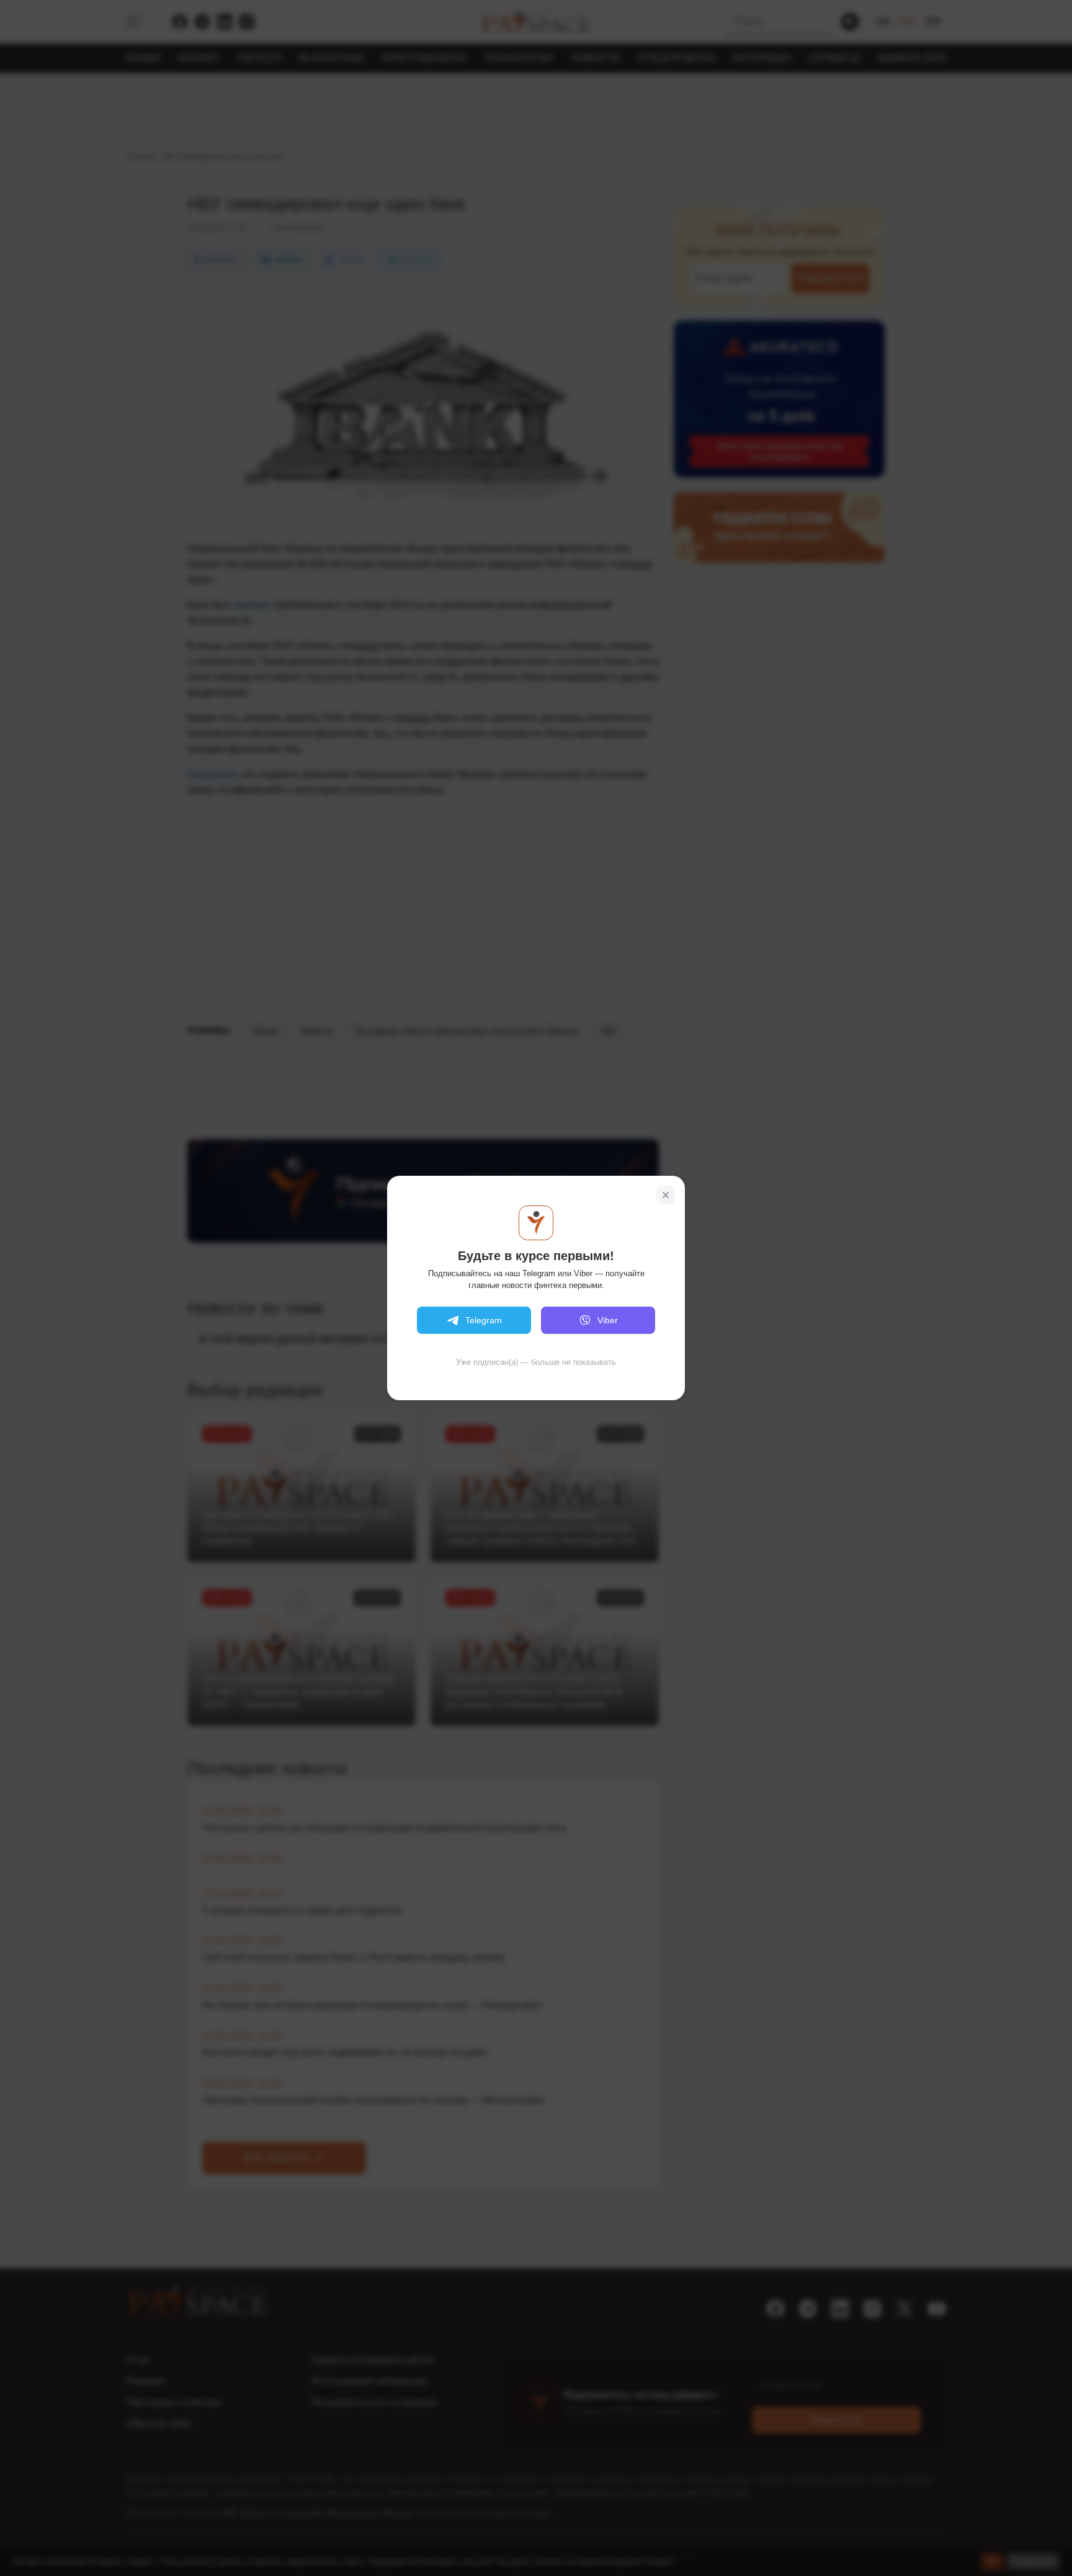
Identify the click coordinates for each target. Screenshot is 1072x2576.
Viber (608, 1320)
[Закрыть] (666, 1195)
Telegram (484, 1320)
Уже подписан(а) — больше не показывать (536, 1362)
